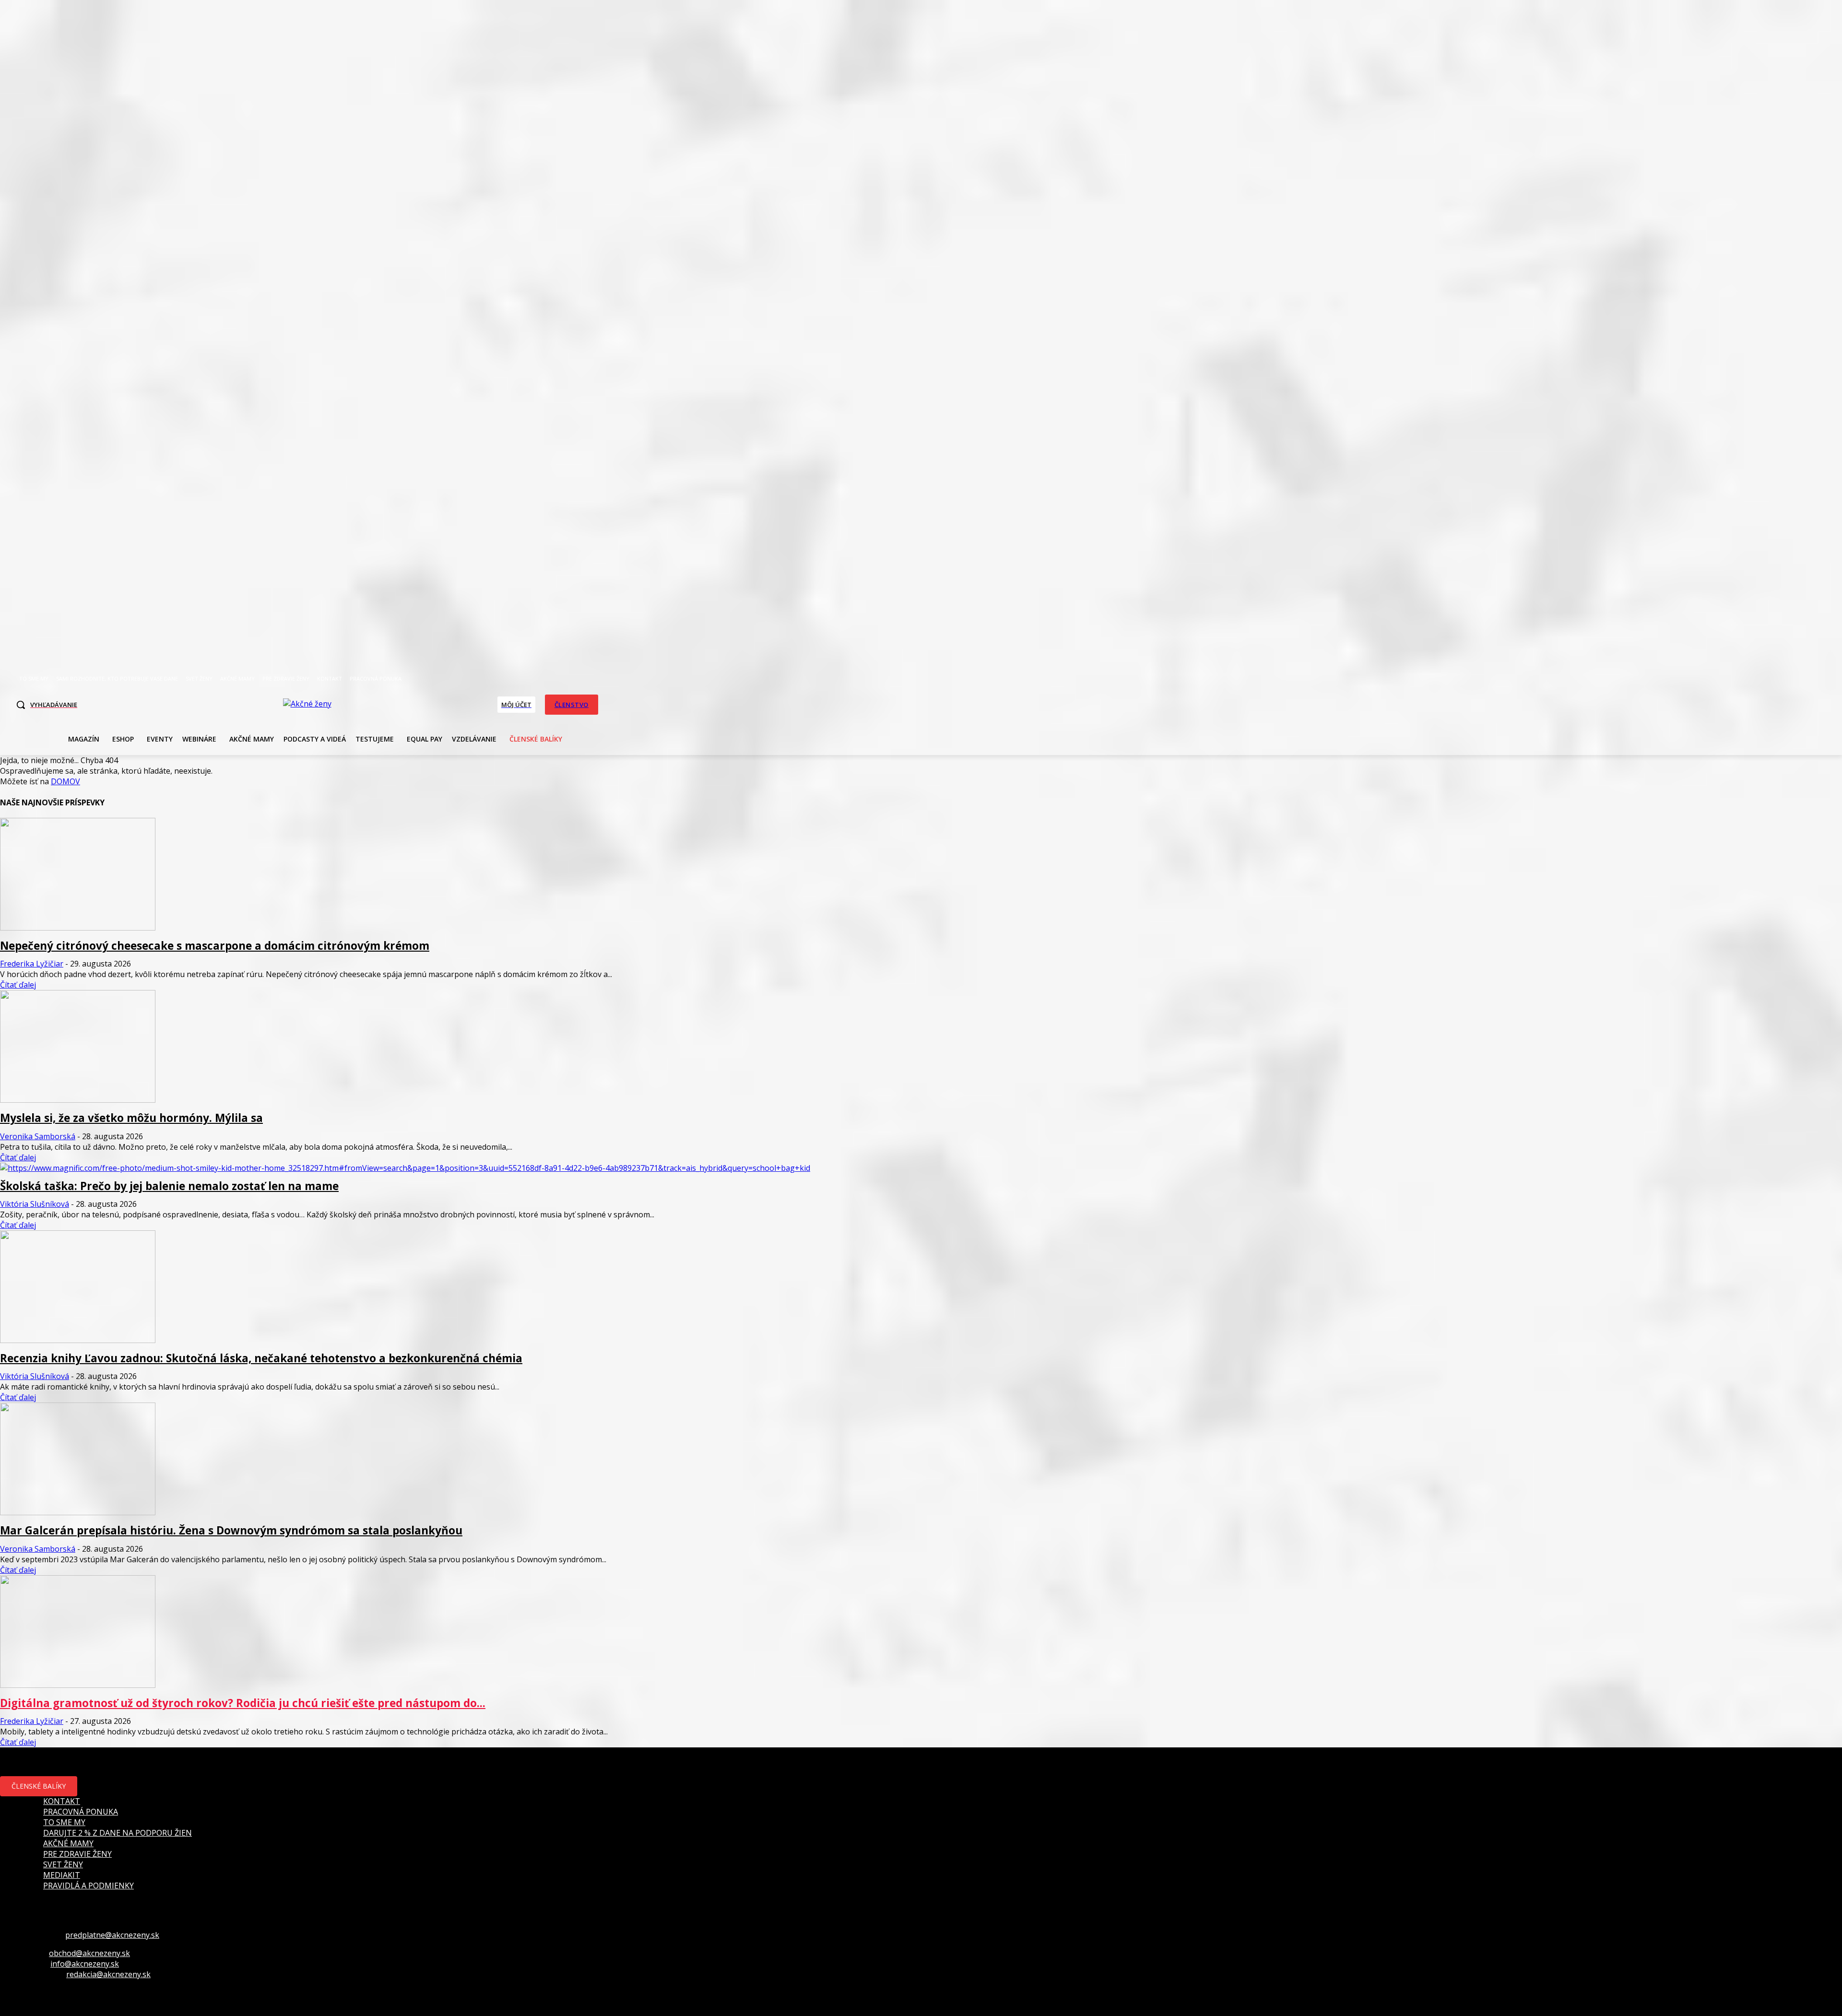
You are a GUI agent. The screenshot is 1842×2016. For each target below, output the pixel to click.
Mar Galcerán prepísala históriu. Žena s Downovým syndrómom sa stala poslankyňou (231, 1530)
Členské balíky (39, 1786)
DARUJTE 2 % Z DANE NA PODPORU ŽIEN (118, 1833)
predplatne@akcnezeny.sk (112, 1935)
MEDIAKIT (62, 1875)
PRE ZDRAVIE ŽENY (77, 1854)
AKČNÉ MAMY (68, 1843)
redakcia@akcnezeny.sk (108, 1974)
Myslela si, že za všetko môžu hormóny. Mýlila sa (131, 1118)
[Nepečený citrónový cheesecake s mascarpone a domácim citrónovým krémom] (78, 928)
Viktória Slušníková (35, 1204)
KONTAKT (62, 1801)
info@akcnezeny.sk (85, 1964)
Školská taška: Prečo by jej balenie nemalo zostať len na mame (169, 1186)
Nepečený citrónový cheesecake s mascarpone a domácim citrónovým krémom (215, 946)
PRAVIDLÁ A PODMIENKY (89, 1886)
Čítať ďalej (18, 985)
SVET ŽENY (63, 1864)
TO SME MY (64, 1822)
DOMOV (65, 781)
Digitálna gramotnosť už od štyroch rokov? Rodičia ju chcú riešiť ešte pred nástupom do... (243, 1703)
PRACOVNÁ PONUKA (81, 1812)
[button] (44, 705)
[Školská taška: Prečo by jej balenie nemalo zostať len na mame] (405, 1168)
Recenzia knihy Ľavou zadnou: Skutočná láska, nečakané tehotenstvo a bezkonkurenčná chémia (261, 1358)
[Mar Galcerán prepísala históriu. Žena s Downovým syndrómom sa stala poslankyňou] (78, 1512)
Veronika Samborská (38, 1136)
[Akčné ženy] (307, 704)
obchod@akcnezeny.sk (89, 1953)
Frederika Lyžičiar (32, 964)
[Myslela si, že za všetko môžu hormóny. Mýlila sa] (78, 1100)
